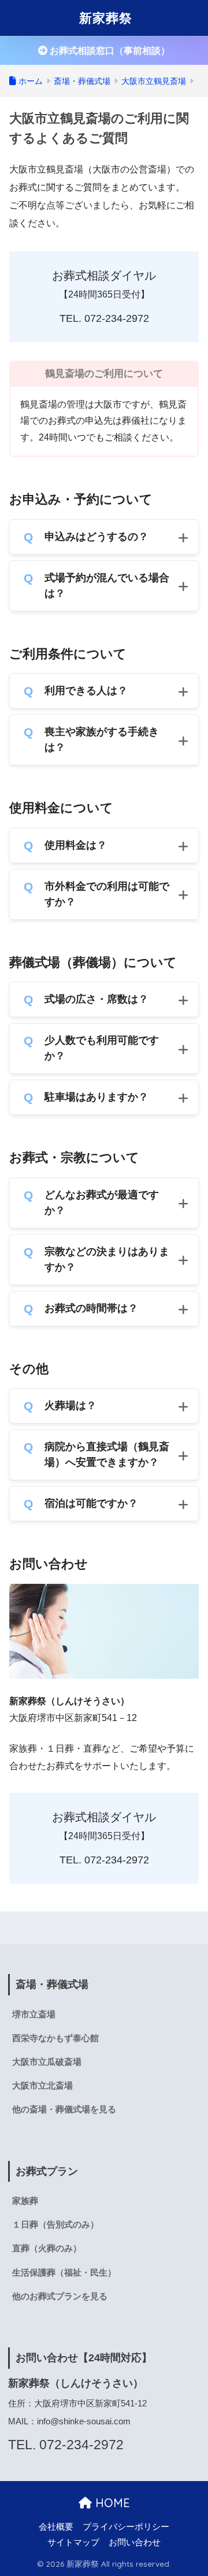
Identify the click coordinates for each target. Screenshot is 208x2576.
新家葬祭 (106, 18)
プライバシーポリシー (126, 2527)
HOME (111, 2503)
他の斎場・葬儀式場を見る (64, 2109)
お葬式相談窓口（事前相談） (109, 51)
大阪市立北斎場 (42, 2086)
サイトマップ (73, 2542)
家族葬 (25, 2201)
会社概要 (56, 2527)
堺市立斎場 (34, 2014)
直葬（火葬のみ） (47, 2248)
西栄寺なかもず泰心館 (55, 2038)
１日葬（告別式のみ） (55, 2225)
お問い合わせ (135, 2542)
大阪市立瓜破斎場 (47, 2062)
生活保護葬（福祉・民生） (64, 2273)
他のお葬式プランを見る (60, 2296)
